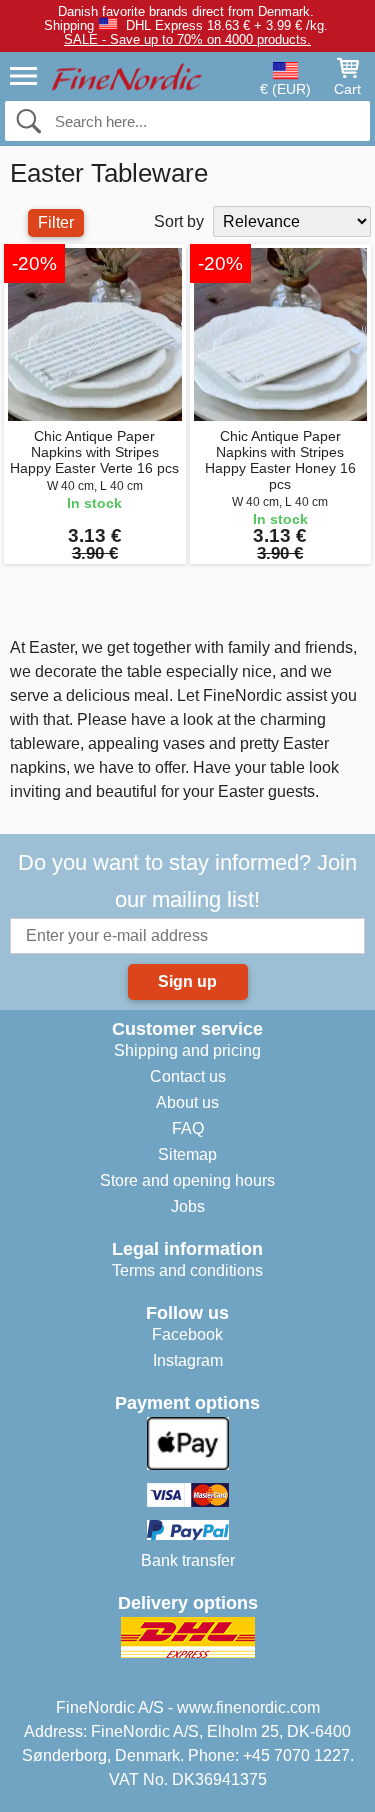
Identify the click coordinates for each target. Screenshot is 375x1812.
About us (187, 1102)
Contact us (188, 1076)
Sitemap (187, 1154)
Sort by (179, 221)
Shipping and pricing (187, 1050)
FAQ (188, 1128)
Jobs (188, 1206)
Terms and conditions (187, 1270)
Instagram (188, 1360)
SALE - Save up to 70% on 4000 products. (187, 39)
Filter (56, 222)
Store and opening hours (187, 1180)
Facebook (187, 1334)
